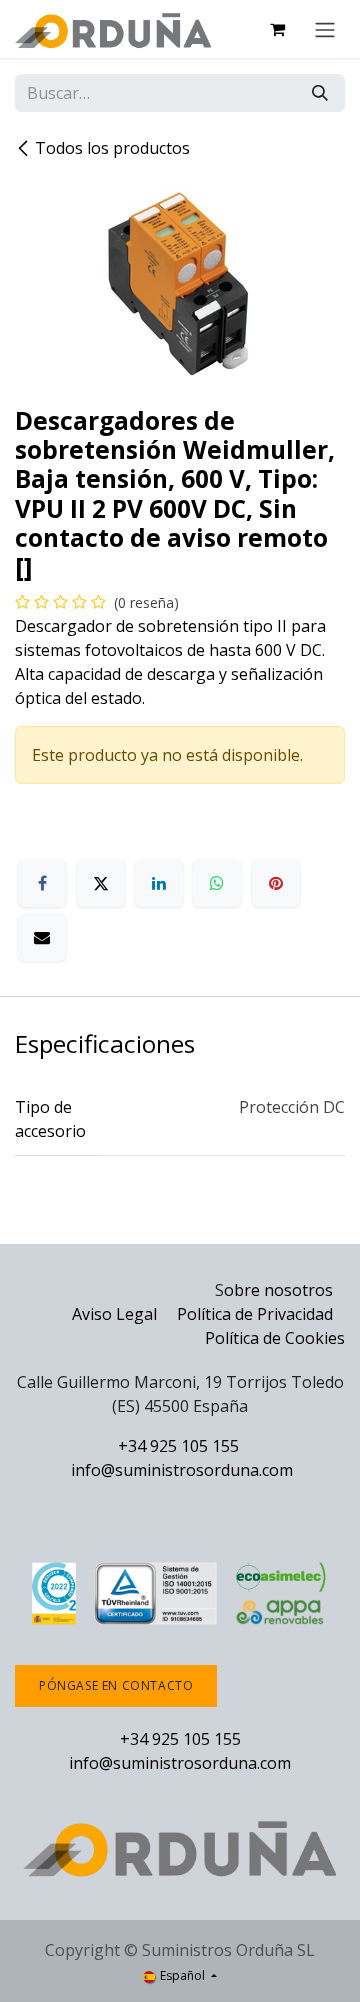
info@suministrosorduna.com (182, 1470)
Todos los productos (112, 148)
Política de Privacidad (257, 1314)
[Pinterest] (276, 883)
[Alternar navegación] (325, 29)
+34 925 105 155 (178, 1446)
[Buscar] (320, 93)
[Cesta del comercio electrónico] (277, 29)
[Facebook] (42, 883)
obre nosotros (278, 1290)
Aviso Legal (114, 1314)
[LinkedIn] (159, 883)
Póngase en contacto (116, 1685)
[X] (101, 883)
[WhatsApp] (217, 883)
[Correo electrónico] (42, 937)
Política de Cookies (275, 1338)
